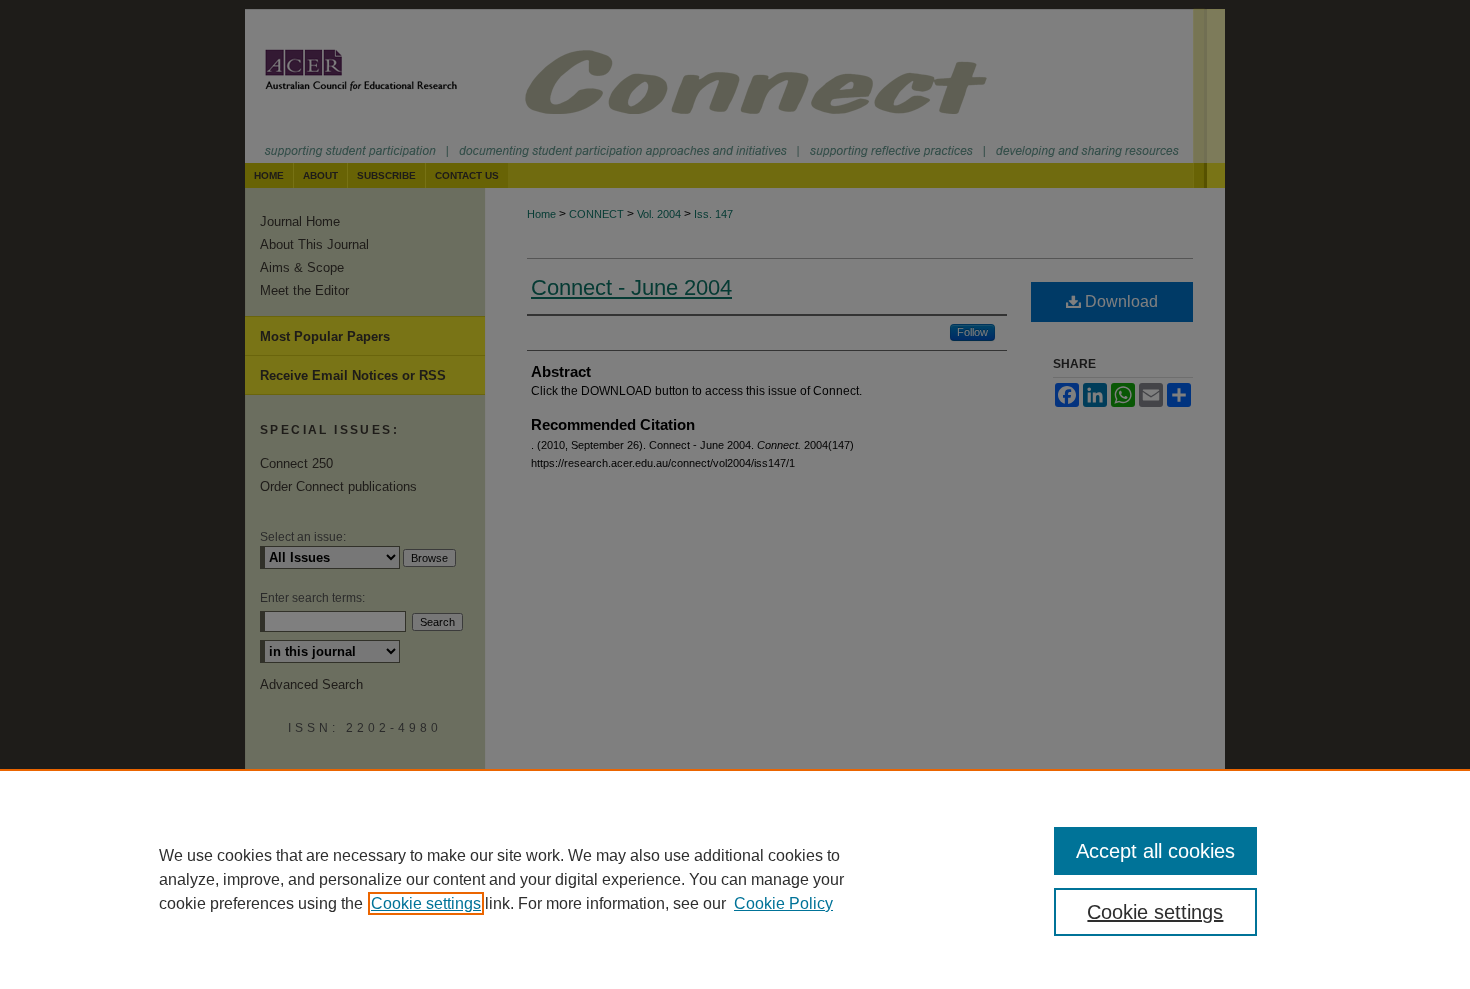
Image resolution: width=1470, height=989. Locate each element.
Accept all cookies (1155, 851)
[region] (735, 879)
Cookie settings (426, 903)
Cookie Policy (783, 903)
